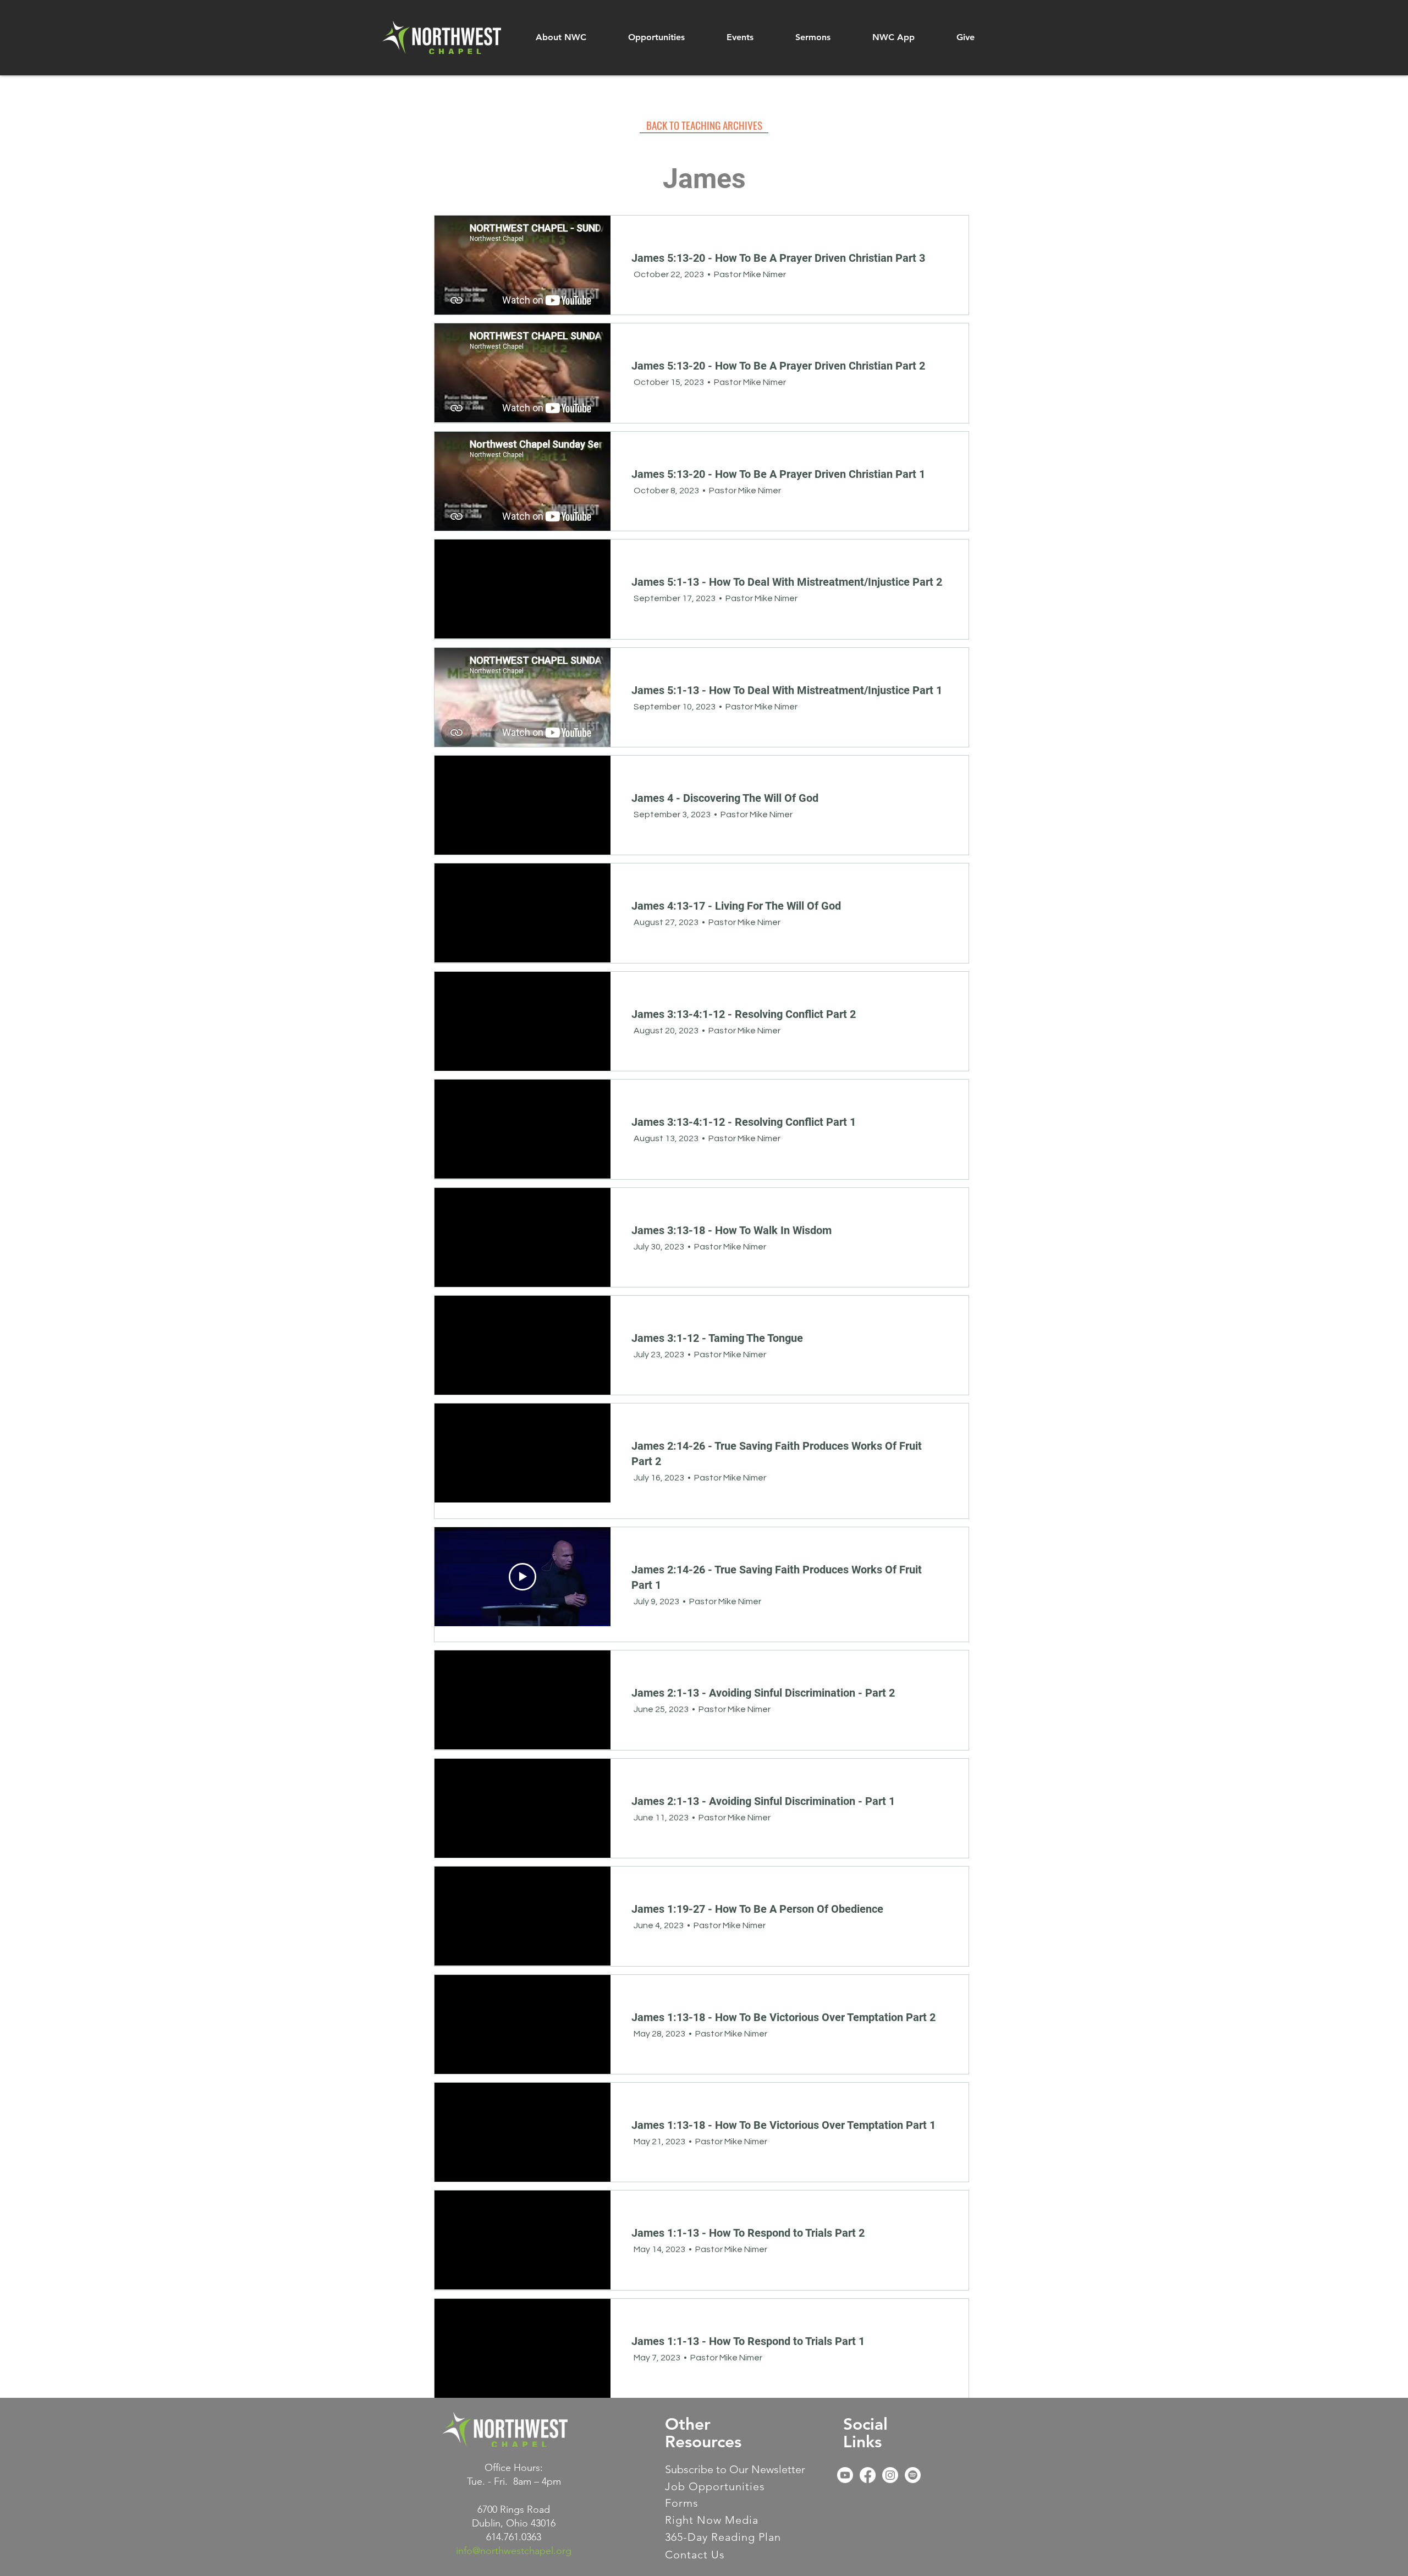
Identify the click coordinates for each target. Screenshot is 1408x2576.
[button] (561, 37)
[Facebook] (868, 2475)
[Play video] (522, 1577)
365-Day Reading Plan (723, 2537)
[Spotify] (913, 2475)
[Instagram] (890, 2475)
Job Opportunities (715, 2486)
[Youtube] (845, 2475)
